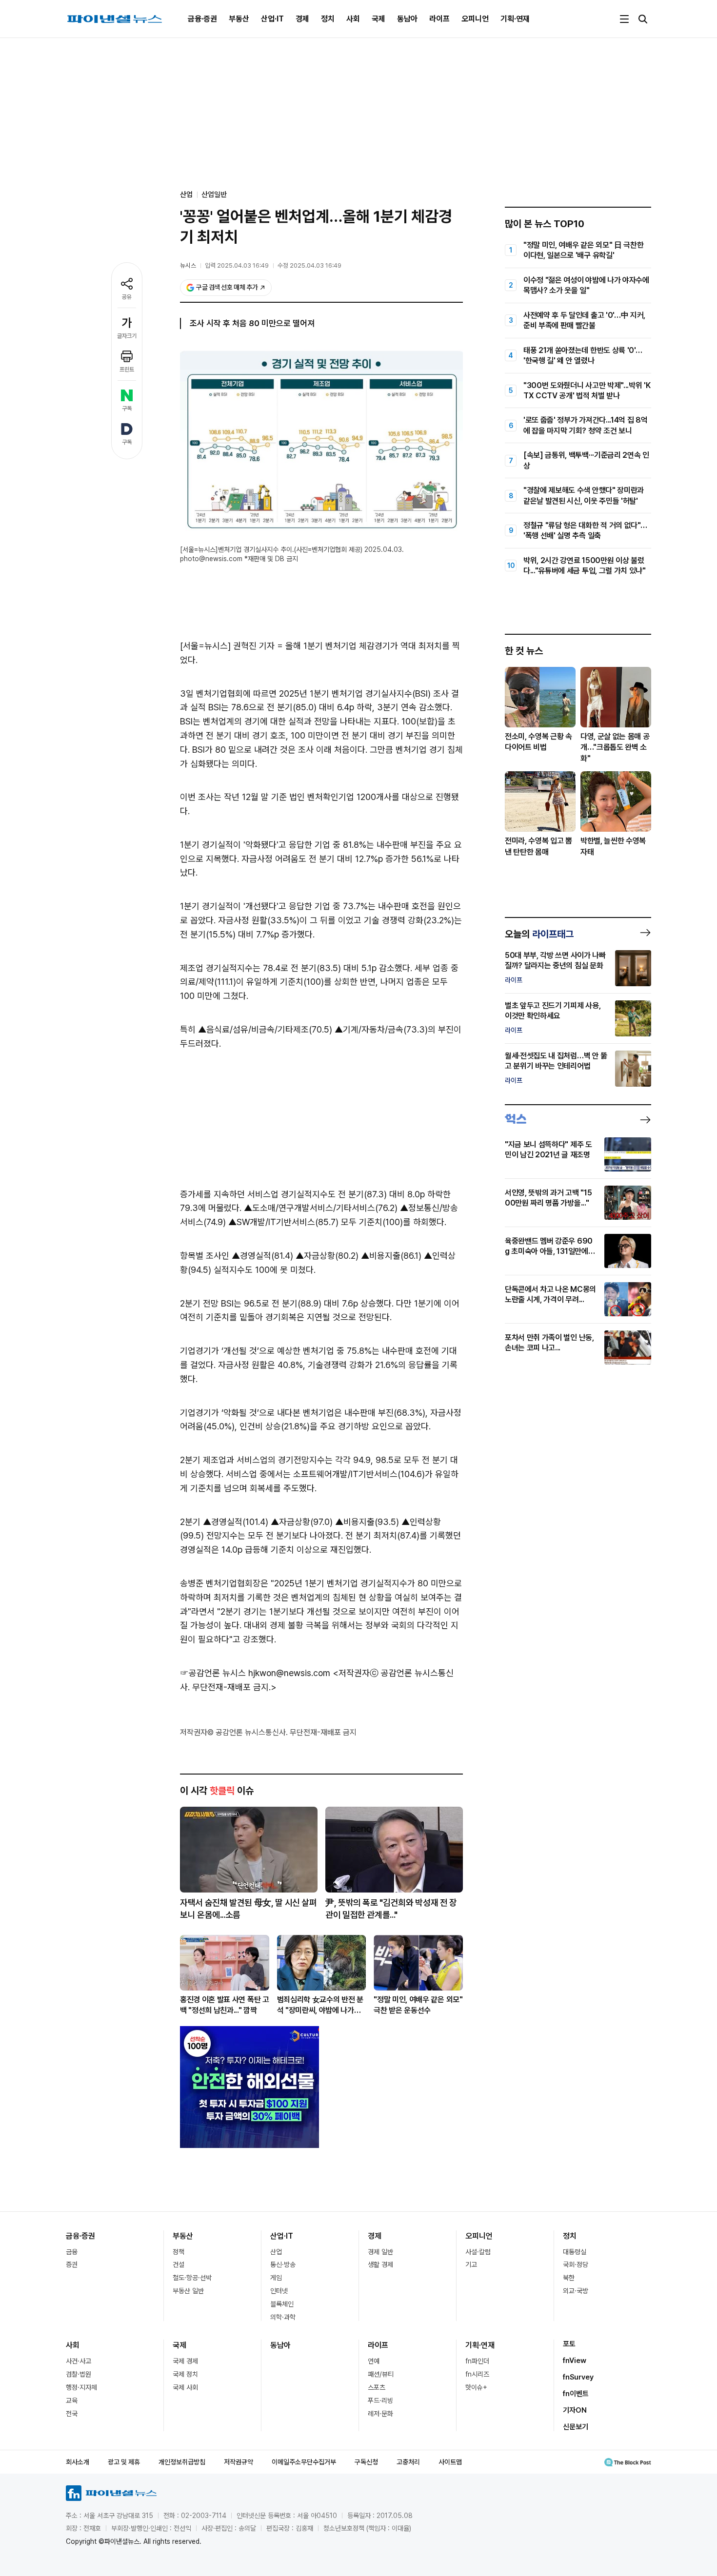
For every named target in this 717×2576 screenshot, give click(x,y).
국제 (378, 19)
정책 (179, 2252)
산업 (276, 2252)
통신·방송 (283, 2264)
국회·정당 (576, 2264)
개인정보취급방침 (182, 2462)
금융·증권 (202, 19)
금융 (72, 2252)
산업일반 (214, 195)
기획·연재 (515, 19)
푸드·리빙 (380, 2400)
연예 (374, 2361)
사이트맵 (450, 2462)
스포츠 (377, 2387)
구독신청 (366, 2462)
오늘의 (539, 934)
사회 (353, 19)
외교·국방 (576, 2291)
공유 (127, 297)
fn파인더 (477, 2361)
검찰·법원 (79, 2374)
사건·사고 (79, 2361)
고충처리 (408, 2462)
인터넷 (279, 2291)
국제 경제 (185, 2361)
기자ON (575, 2410)
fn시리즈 (477, 2374)
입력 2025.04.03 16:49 (237, 265)
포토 (569, 2344)
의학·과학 (283, 2317)
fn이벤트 (576, 2394)
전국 (72, 2414)
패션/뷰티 (381, 2374)
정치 (328, 19)
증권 (72, 2264)
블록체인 (282, 2304)
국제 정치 (185, 2374)
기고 (471, 2264)
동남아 (407, 19)
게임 (276, 2278)
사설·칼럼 (478, 2252)
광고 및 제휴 (124, 2462)
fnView (575, 2361)
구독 (127, 409)
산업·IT (272, 19)
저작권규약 (239, 2462)
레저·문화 (380, 2414)
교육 (72, 2400)
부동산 (239, 19)
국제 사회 (185, 2387)
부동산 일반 (188, 2291)
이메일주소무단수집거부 (304, 2462)
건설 (179, 2264)
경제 (302, 19)
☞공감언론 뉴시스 (213, 1673)
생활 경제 (380, 2264)
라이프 (439, 19)
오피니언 (475, 19)
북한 (569, 2278)
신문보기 (576, 2427)
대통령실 (575, 2252)
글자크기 (127, 336)
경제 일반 (380, 2252)
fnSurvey (578, 2377)
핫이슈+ (476, 2387)
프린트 (127, 370)
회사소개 (78, 2462)
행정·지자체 (81, 2387)
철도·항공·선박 (192, 2278)
